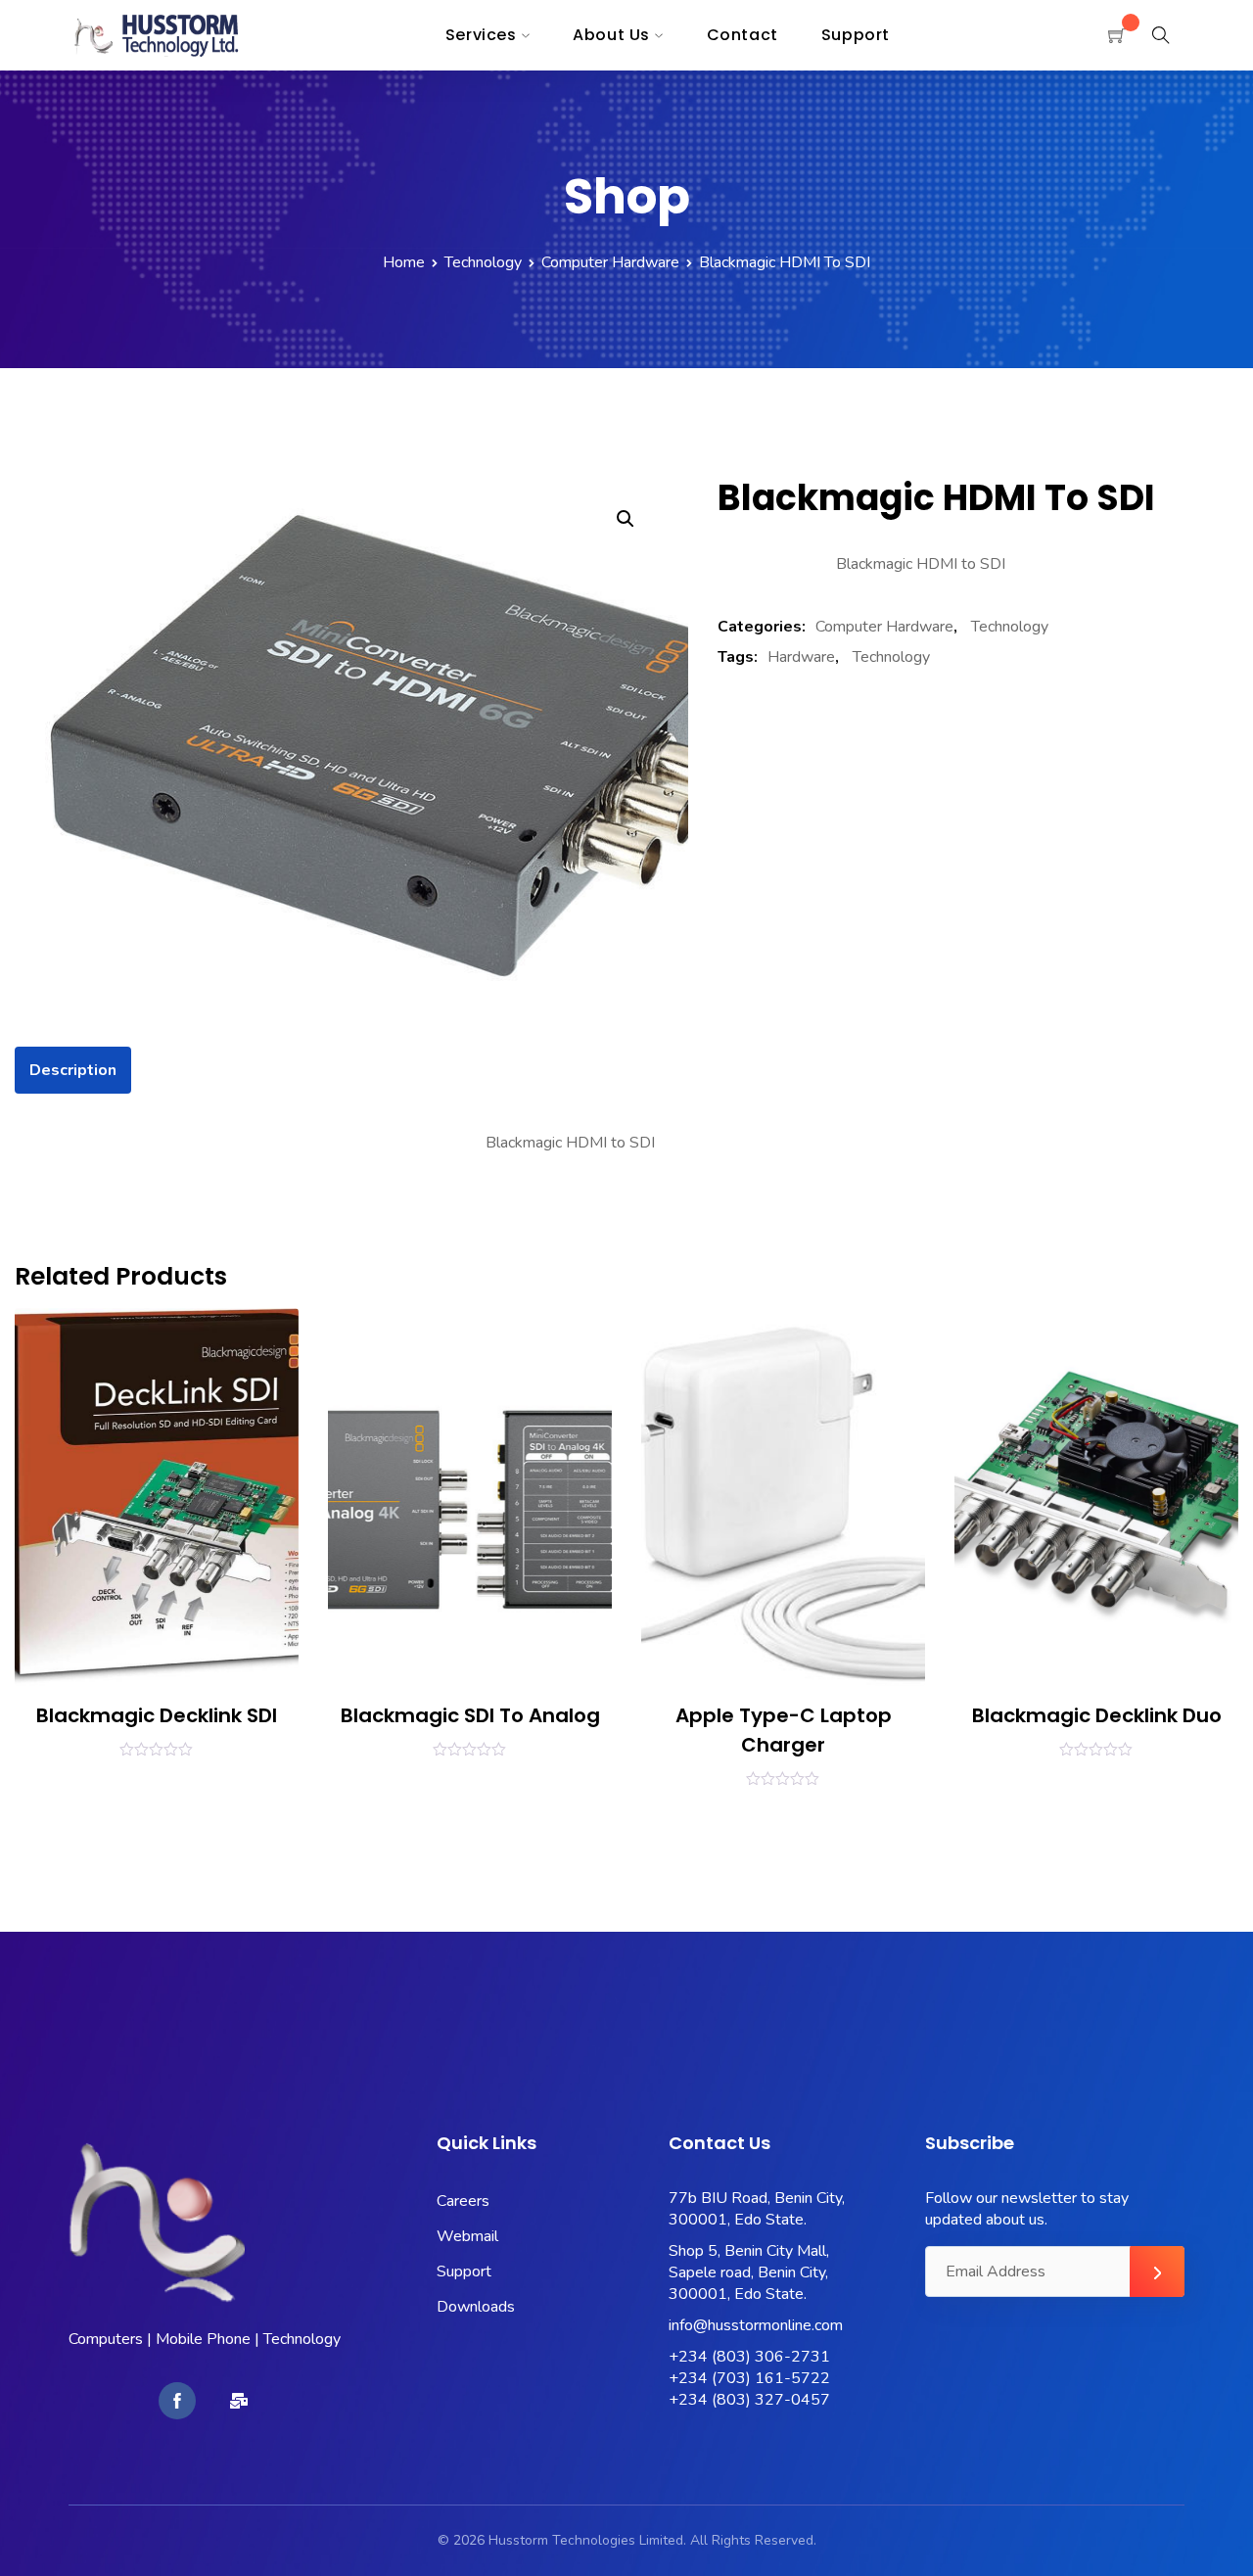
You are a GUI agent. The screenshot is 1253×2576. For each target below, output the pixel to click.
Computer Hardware (610, 262)
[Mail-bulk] (239, 2401)
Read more (76, 1781)
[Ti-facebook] (177, 2401)
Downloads (476, 2307)
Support (464, 2272)
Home (404, 262)
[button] (626, 519)
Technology (483, 262)
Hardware (801, 657)
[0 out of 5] (157, 1749)
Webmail (467, 2236)
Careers (463, 2201)
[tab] (73, 1070)
